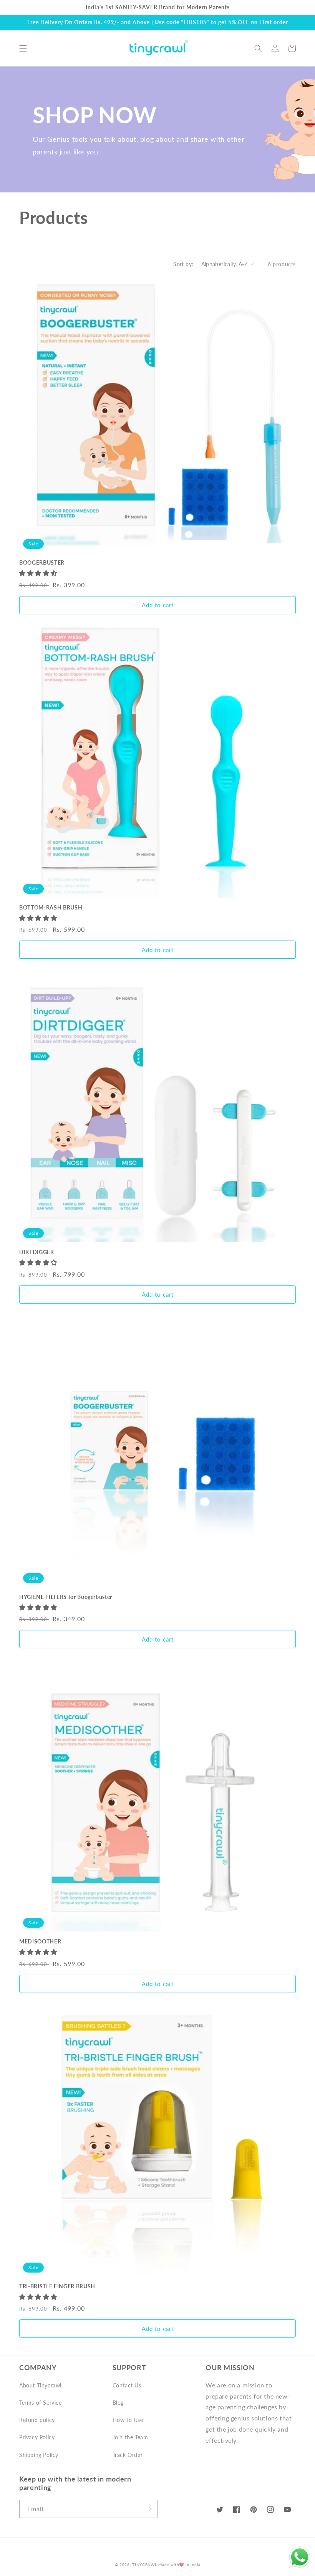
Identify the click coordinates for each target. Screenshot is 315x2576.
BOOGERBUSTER (42, 562)
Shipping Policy (39, 2455)
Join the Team (130, 2437)
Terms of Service (41, 2403)
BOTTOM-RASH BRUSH (51, 907)
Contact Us (127, 2385)
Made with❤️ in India (179, 2564)
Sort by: (183, 264)
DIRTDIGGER (37, 1252)
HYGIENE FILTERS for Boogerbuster (66, 1597)
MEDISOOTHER (40, 1941)
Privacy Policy (37, 2437)
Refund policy (37, 2420)
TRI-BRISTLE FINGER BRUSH (57, 2286)
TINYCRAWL (144, 2564)
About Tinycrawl (40, 2385)
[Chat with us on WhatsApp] (300, 2559)
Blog (118, 2403)
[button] (23, 48)
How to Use (128, 2420)
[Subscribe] (149, 2509)
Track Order (128, 2455)
